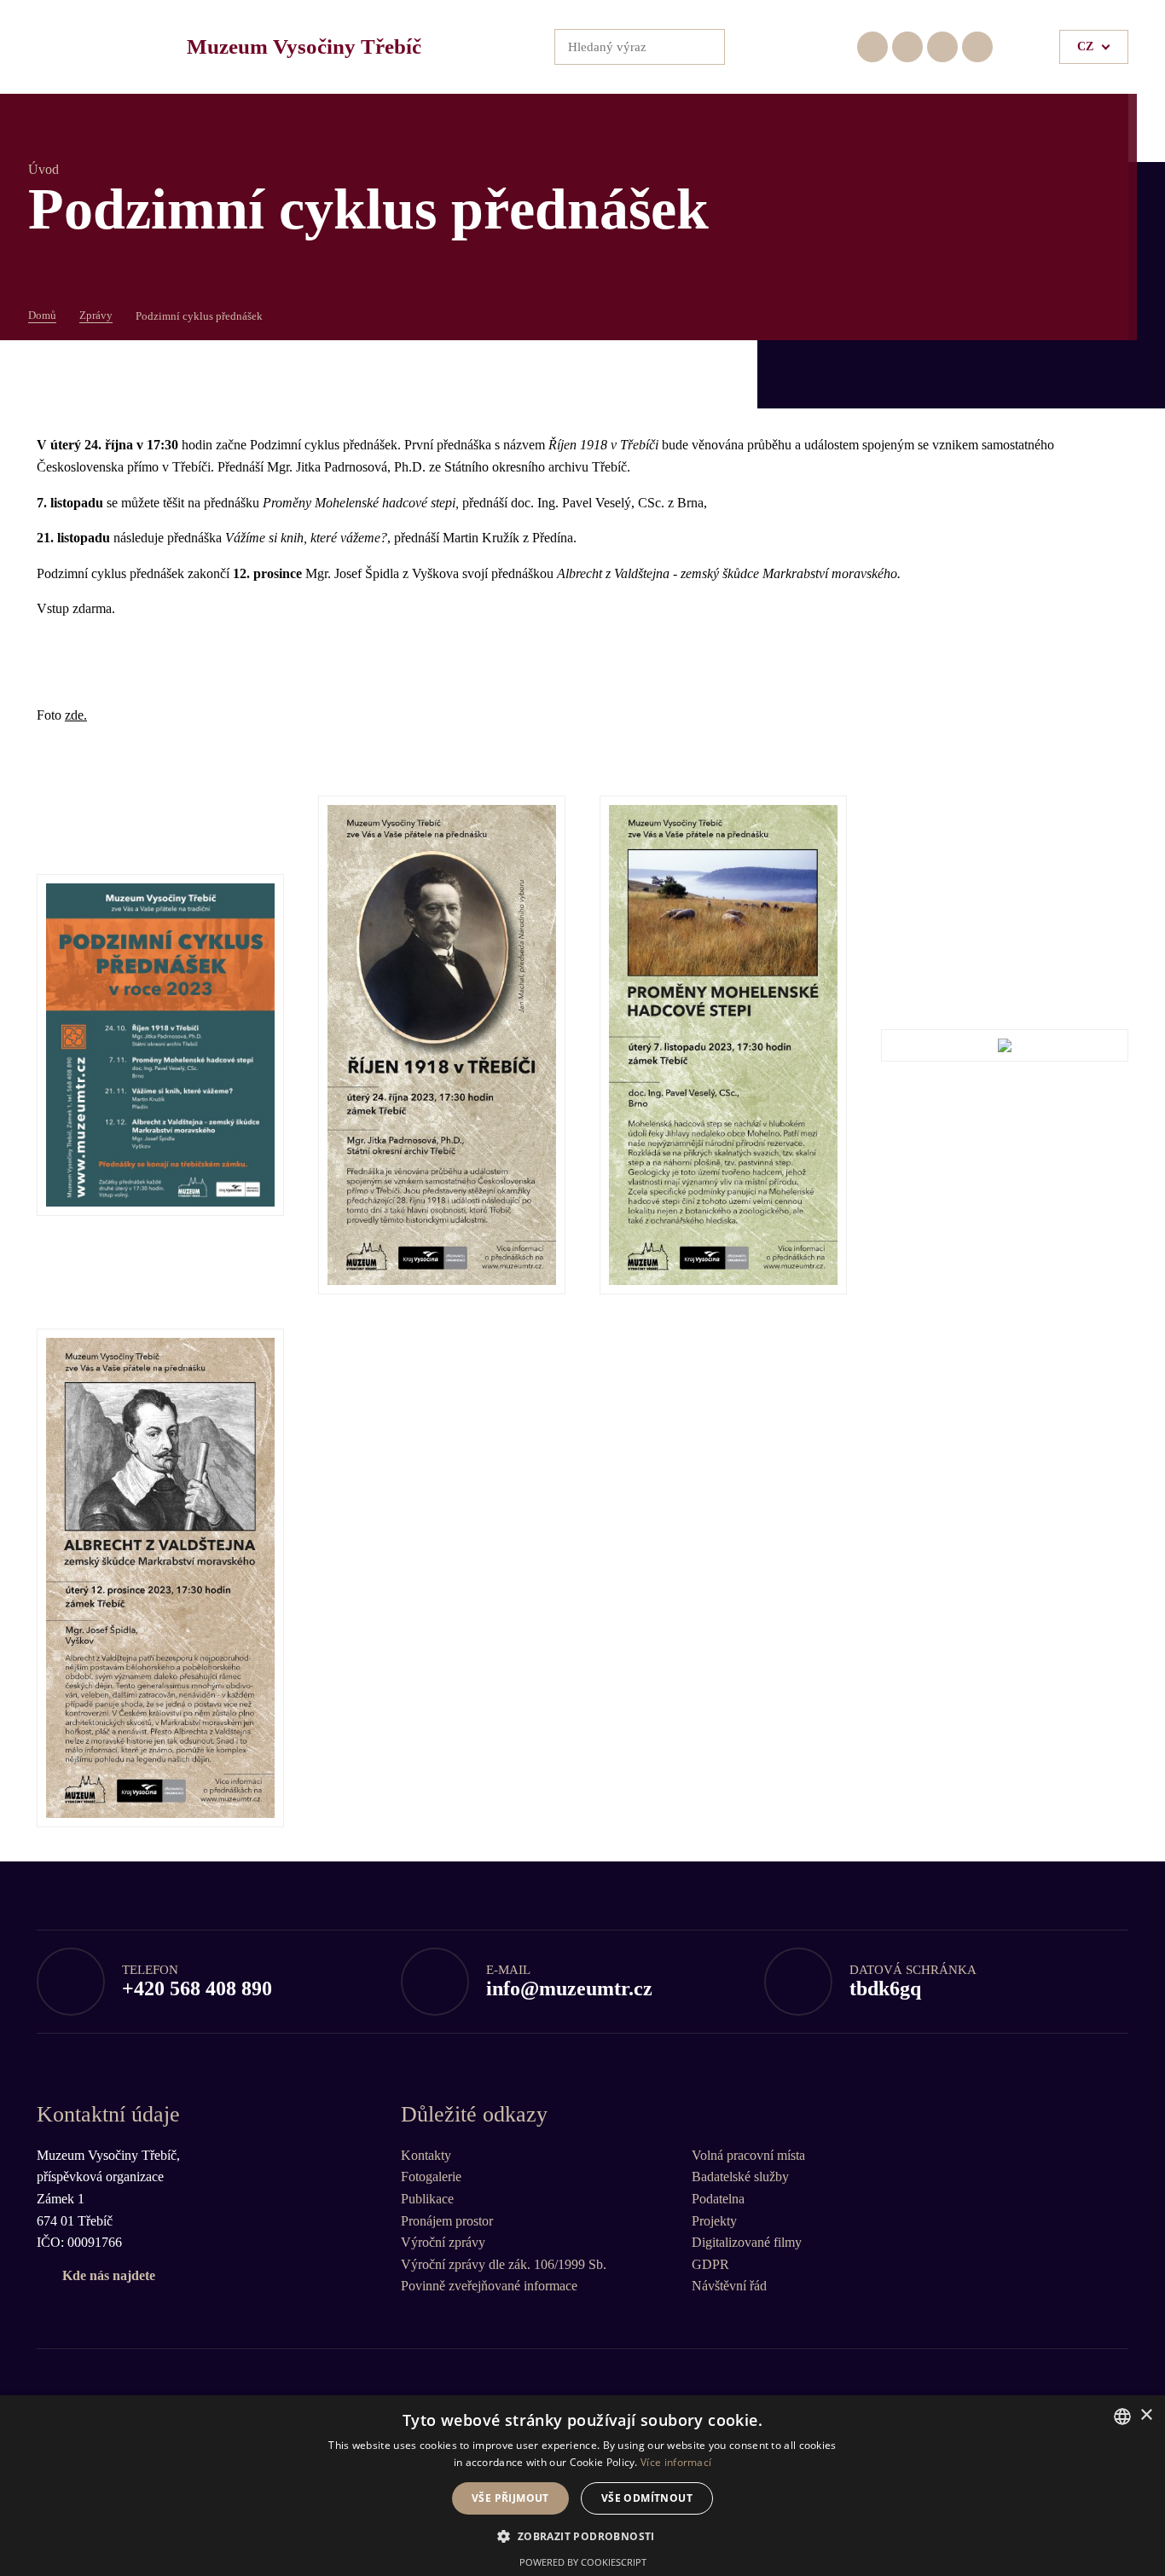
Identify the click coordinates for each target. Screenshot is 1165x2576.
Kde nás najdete (109, 2275)
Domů (42, 315)
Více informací (676, 2462)
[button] (582, 2535)
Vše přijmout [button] (510, 2498)
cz (1085, 46)
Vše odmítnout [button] (647, 2498)
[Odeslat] (707, 47)
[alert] (582, 2486)
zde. (76, 715)
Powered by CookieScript (583, 2562)
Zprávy (96, 315)
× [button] (1146, 2415)
